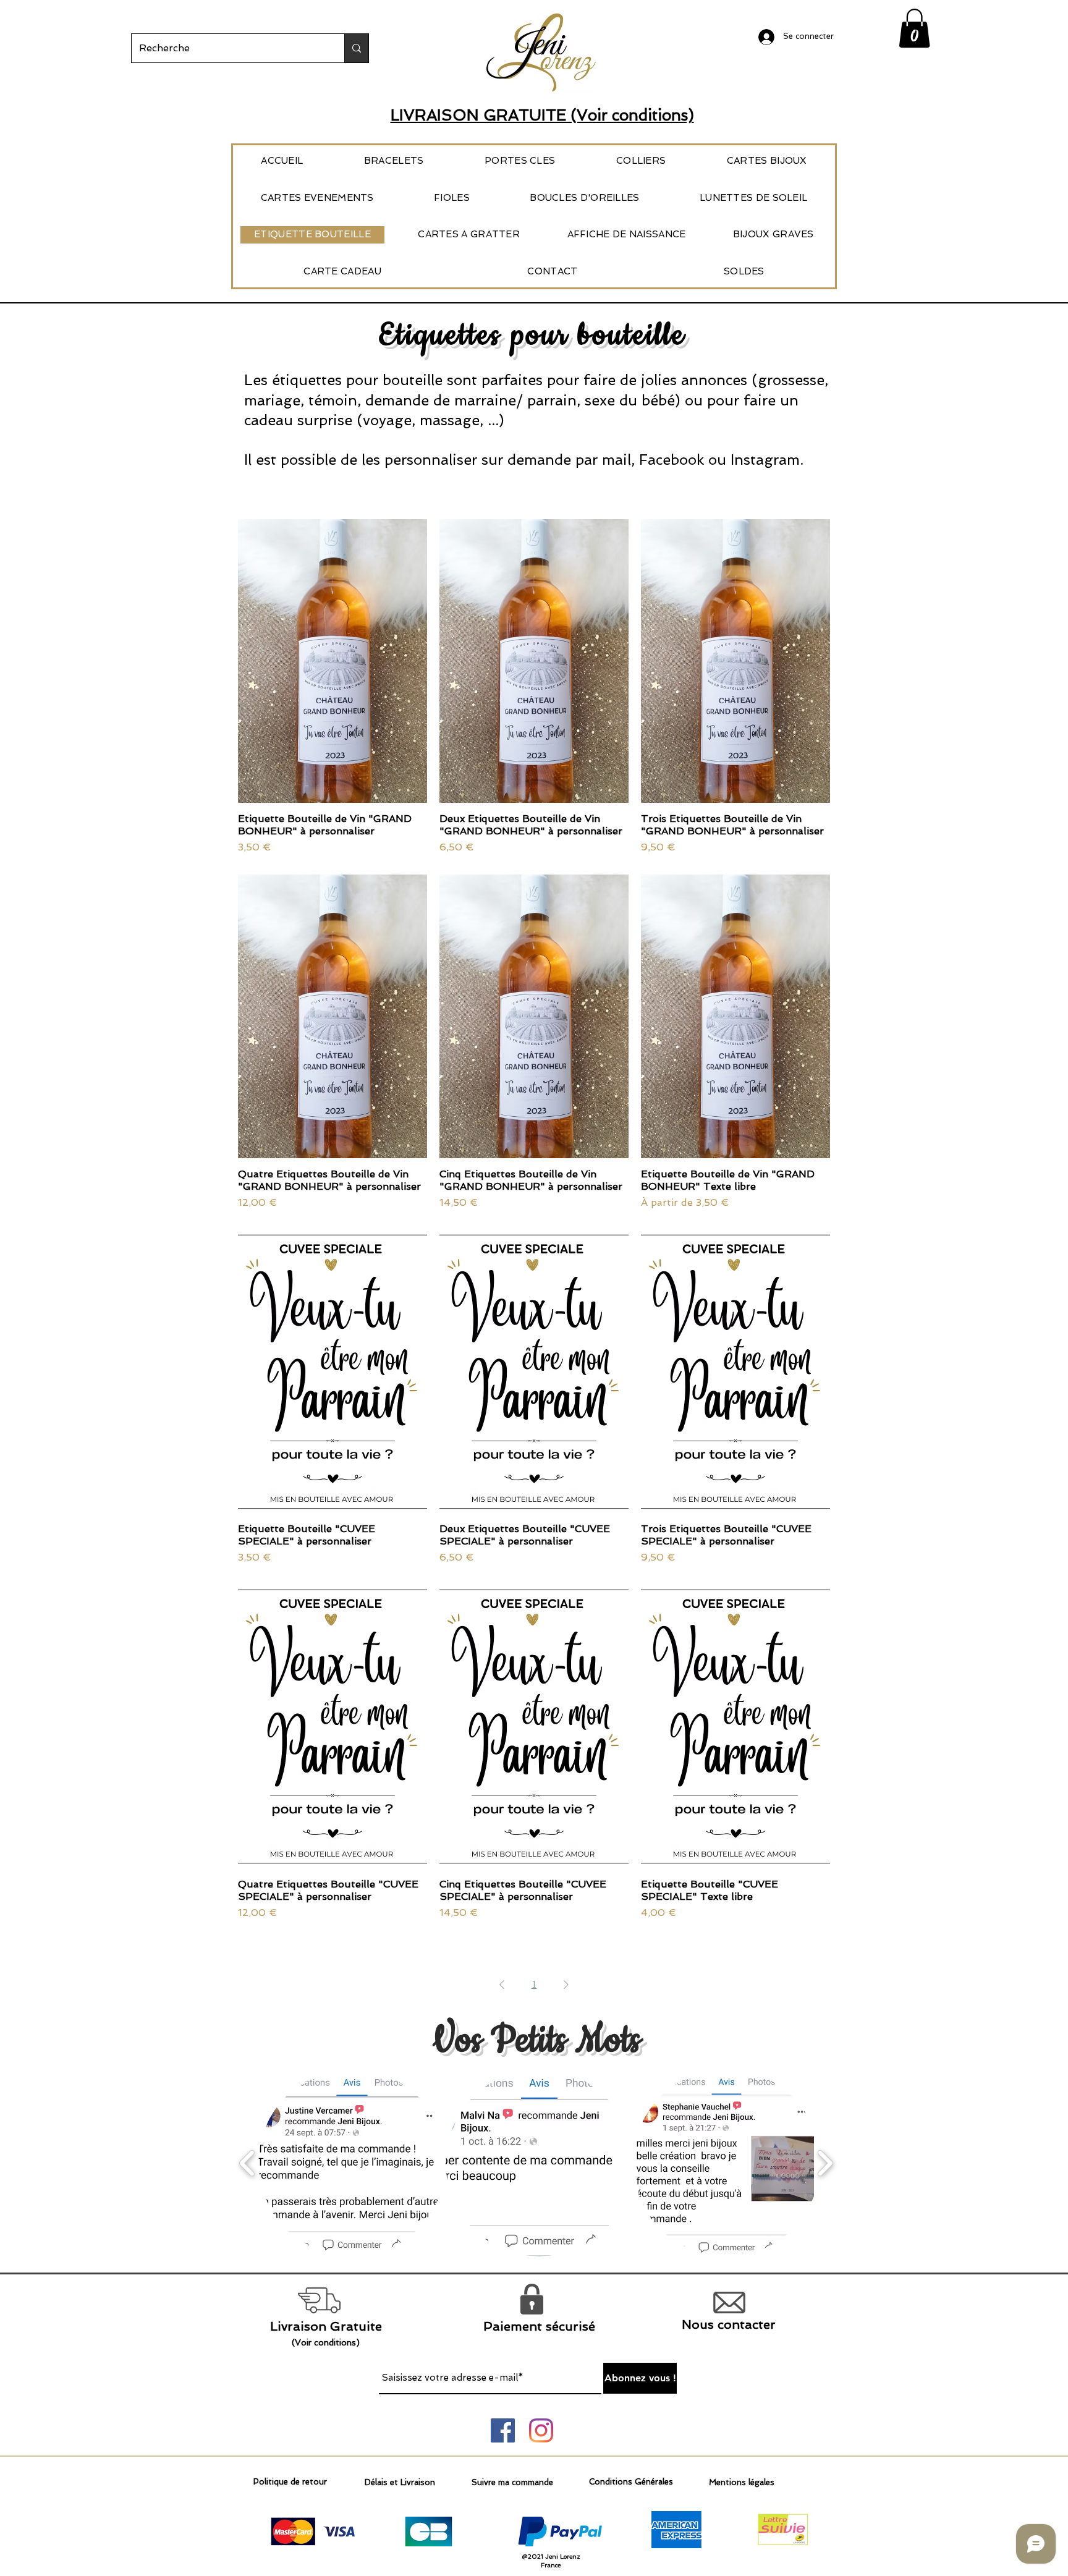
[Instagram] (541, 2430)
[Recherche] (356, 48)
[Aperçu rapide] (333, 661)
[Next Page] (566, 1985)
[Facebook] (503, 2430)
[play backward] (248, 2163)
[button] (914, 28)
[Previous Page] (502, 1985)
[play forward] (825, 2163)
